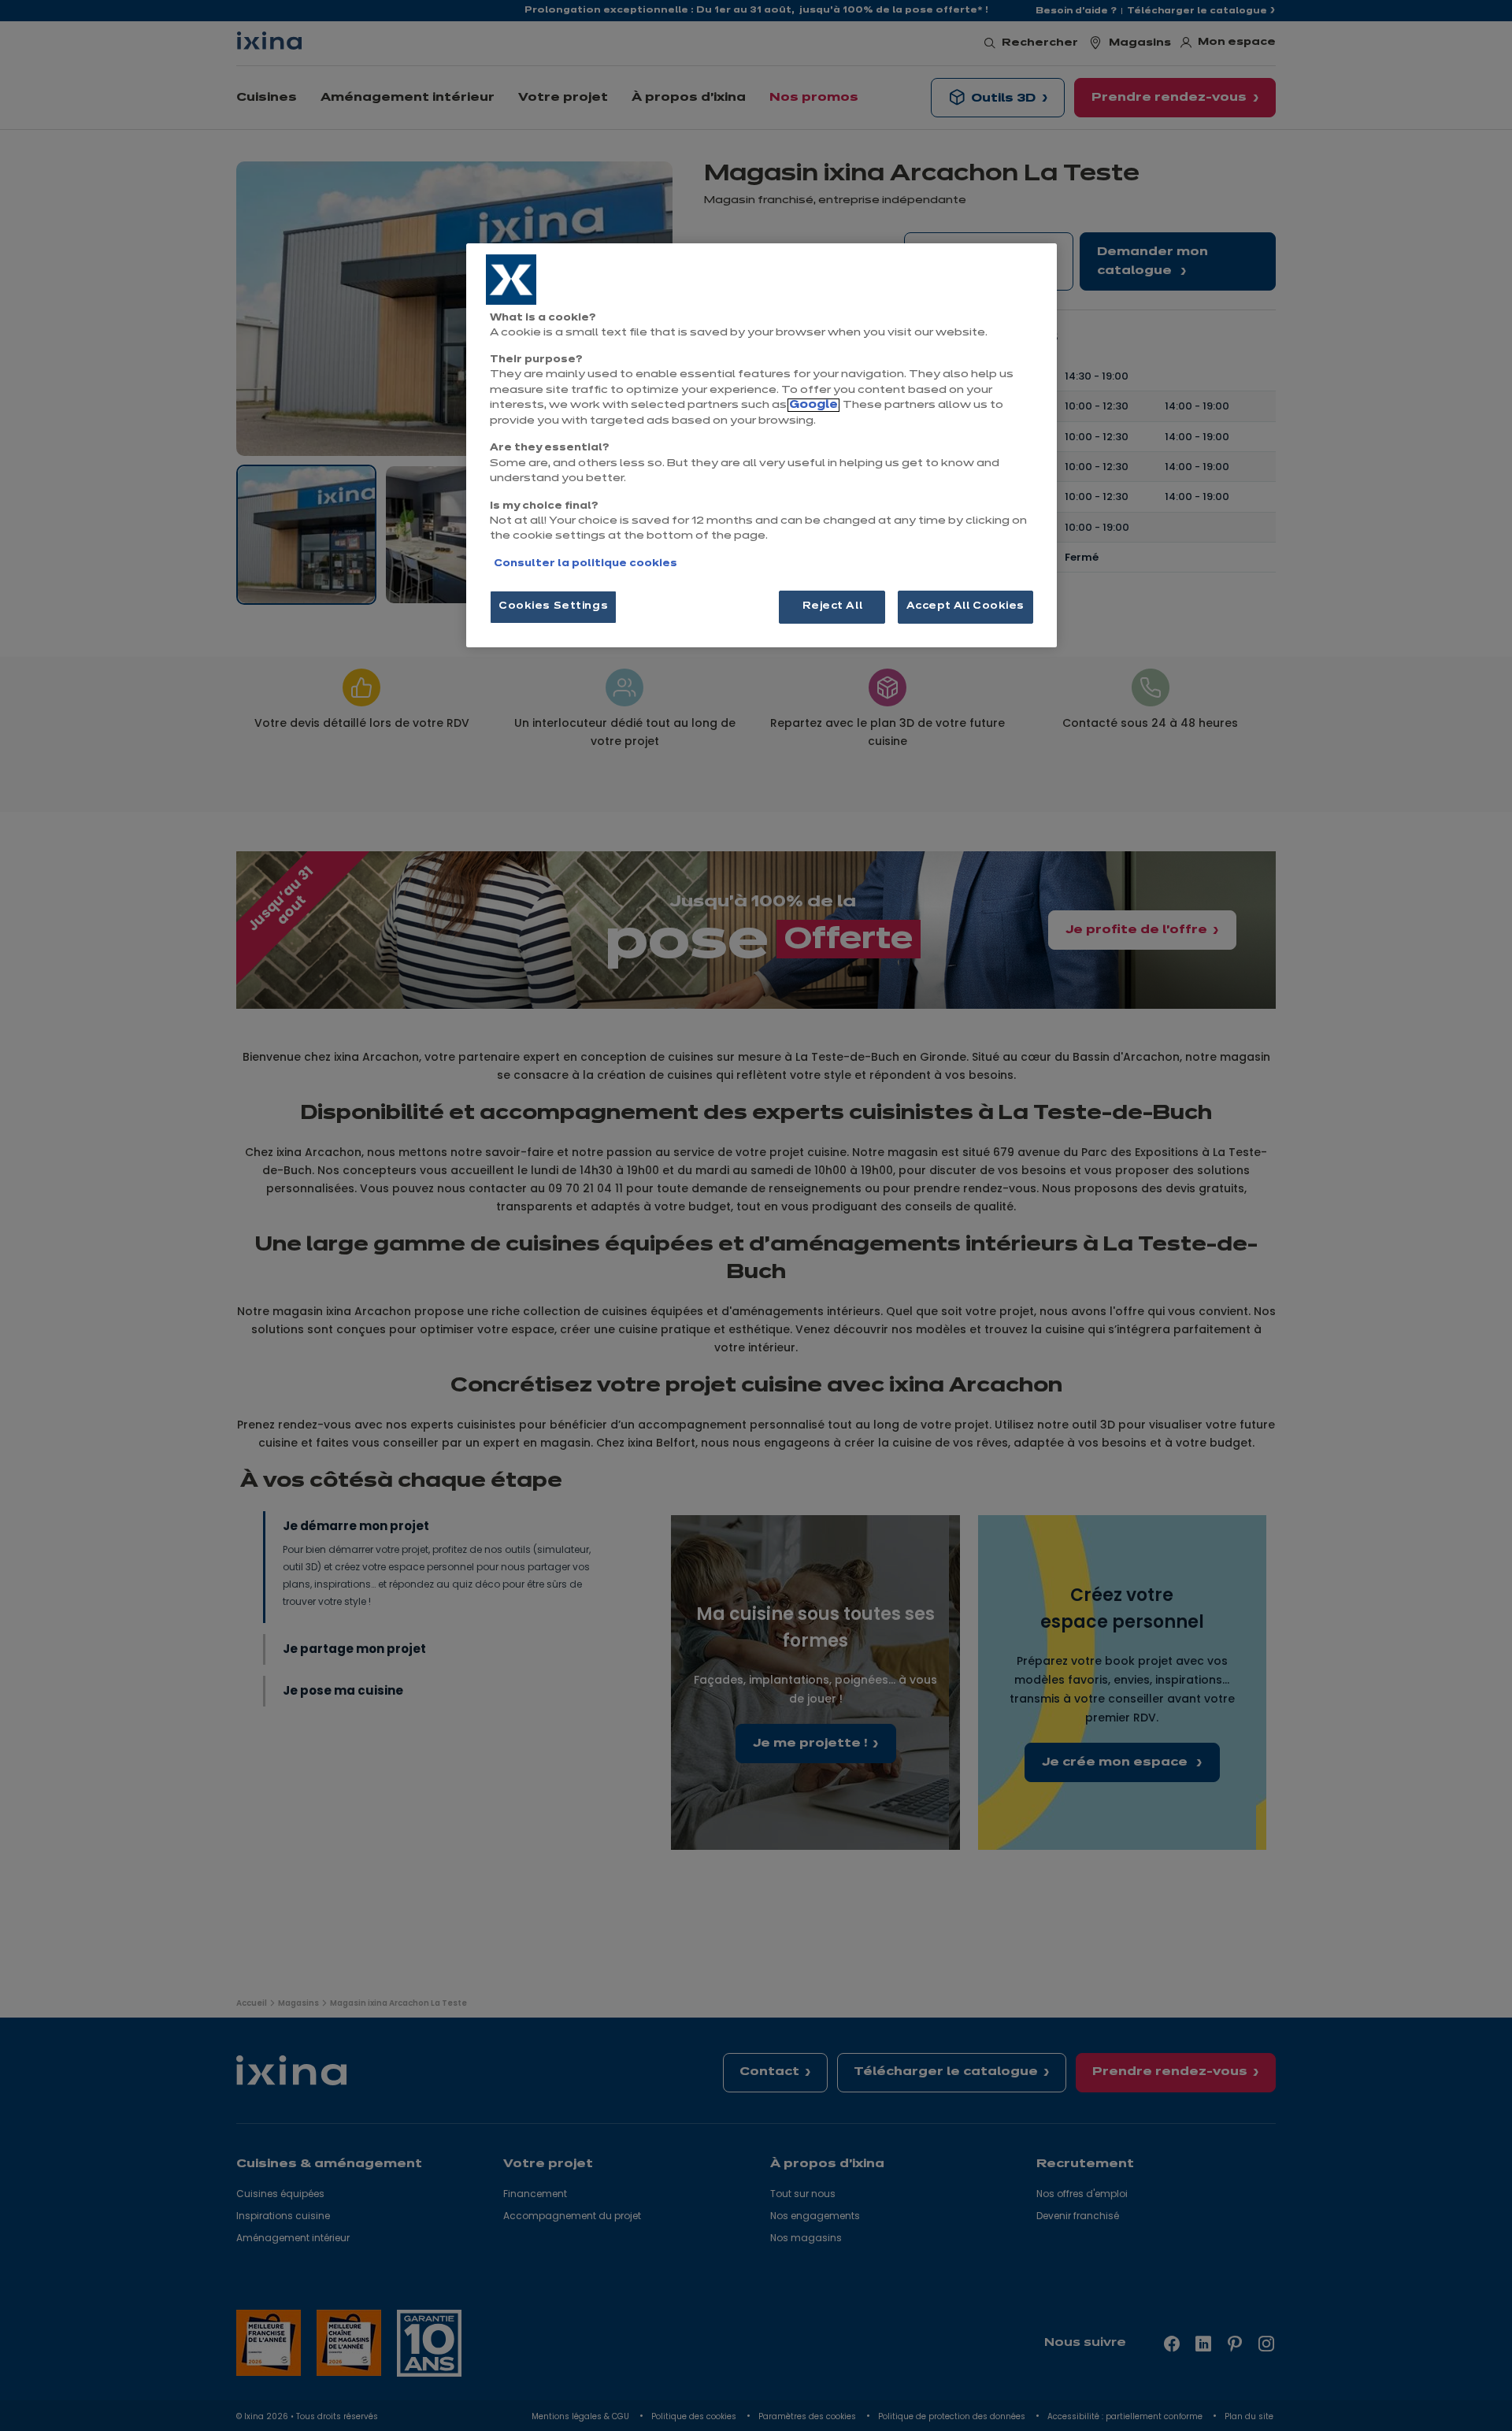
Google (813, 405)
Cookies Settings (553, 606)
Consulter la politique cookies (586, 564)
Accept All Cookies (965, 606)
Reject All (833, 606)
